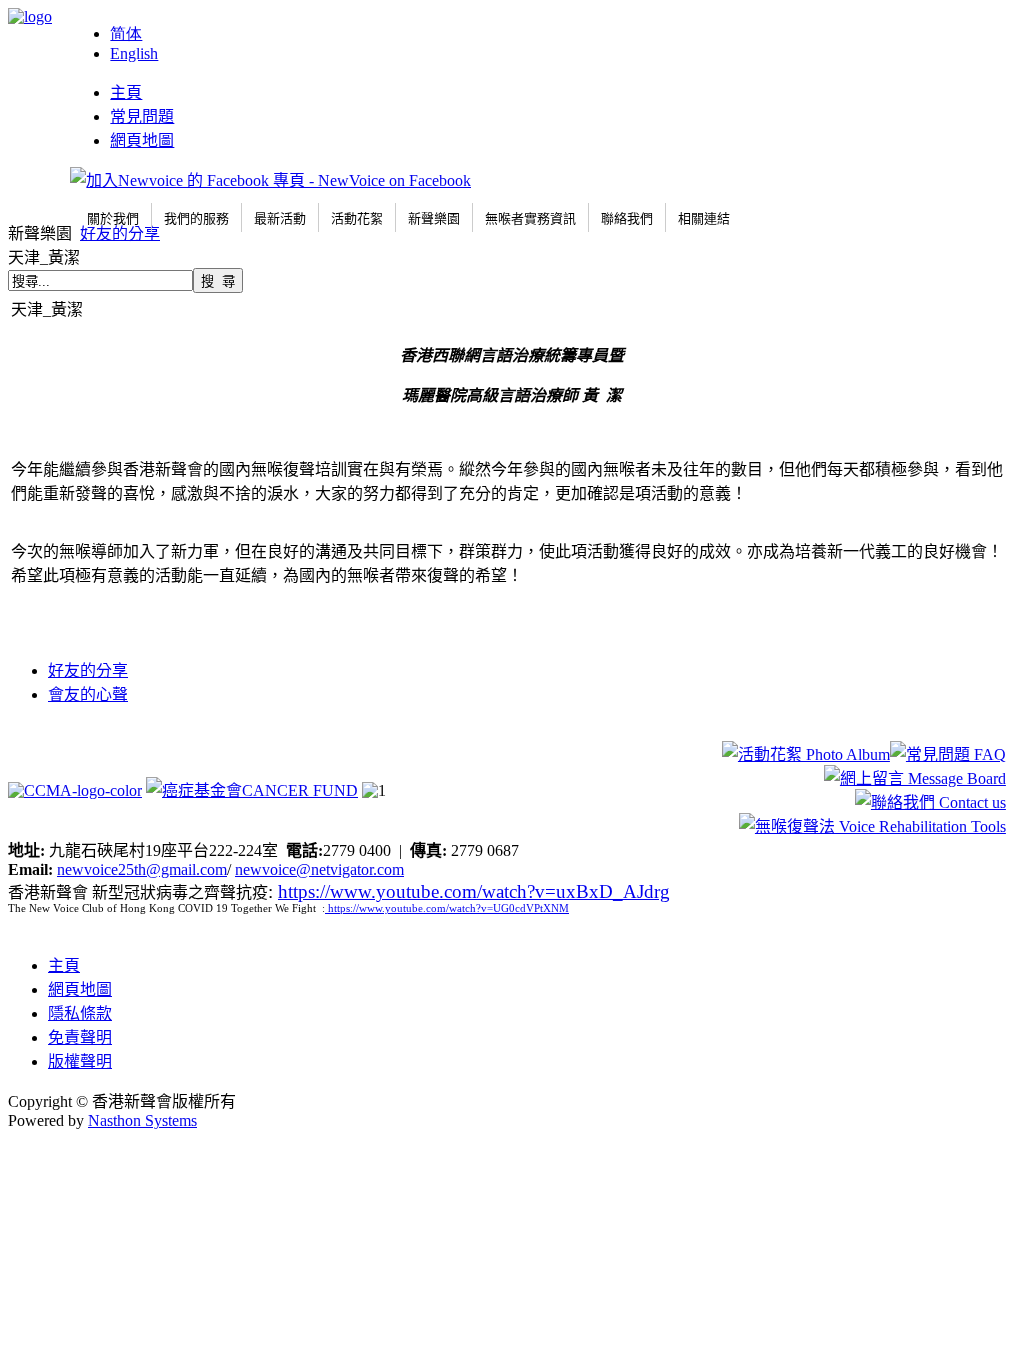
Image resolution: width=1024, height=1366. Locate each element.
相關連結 (704, 218)
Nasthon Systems (142, 1120)
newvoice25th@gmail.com (142, 869)
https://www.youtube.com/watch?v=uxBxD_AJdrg (474, 891)
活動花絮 (357, 218)
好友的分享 (120, 233)
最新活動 (280, 218)
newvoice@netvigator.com (319, 869)
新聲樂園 (434, 218)
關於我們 (113, 218)
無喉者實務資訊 (530, 218)
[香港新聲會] (30, 16)
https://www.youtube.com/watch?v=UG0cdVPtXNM (448, 908)
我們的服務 (196, 218)
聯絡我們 (627, 218)
